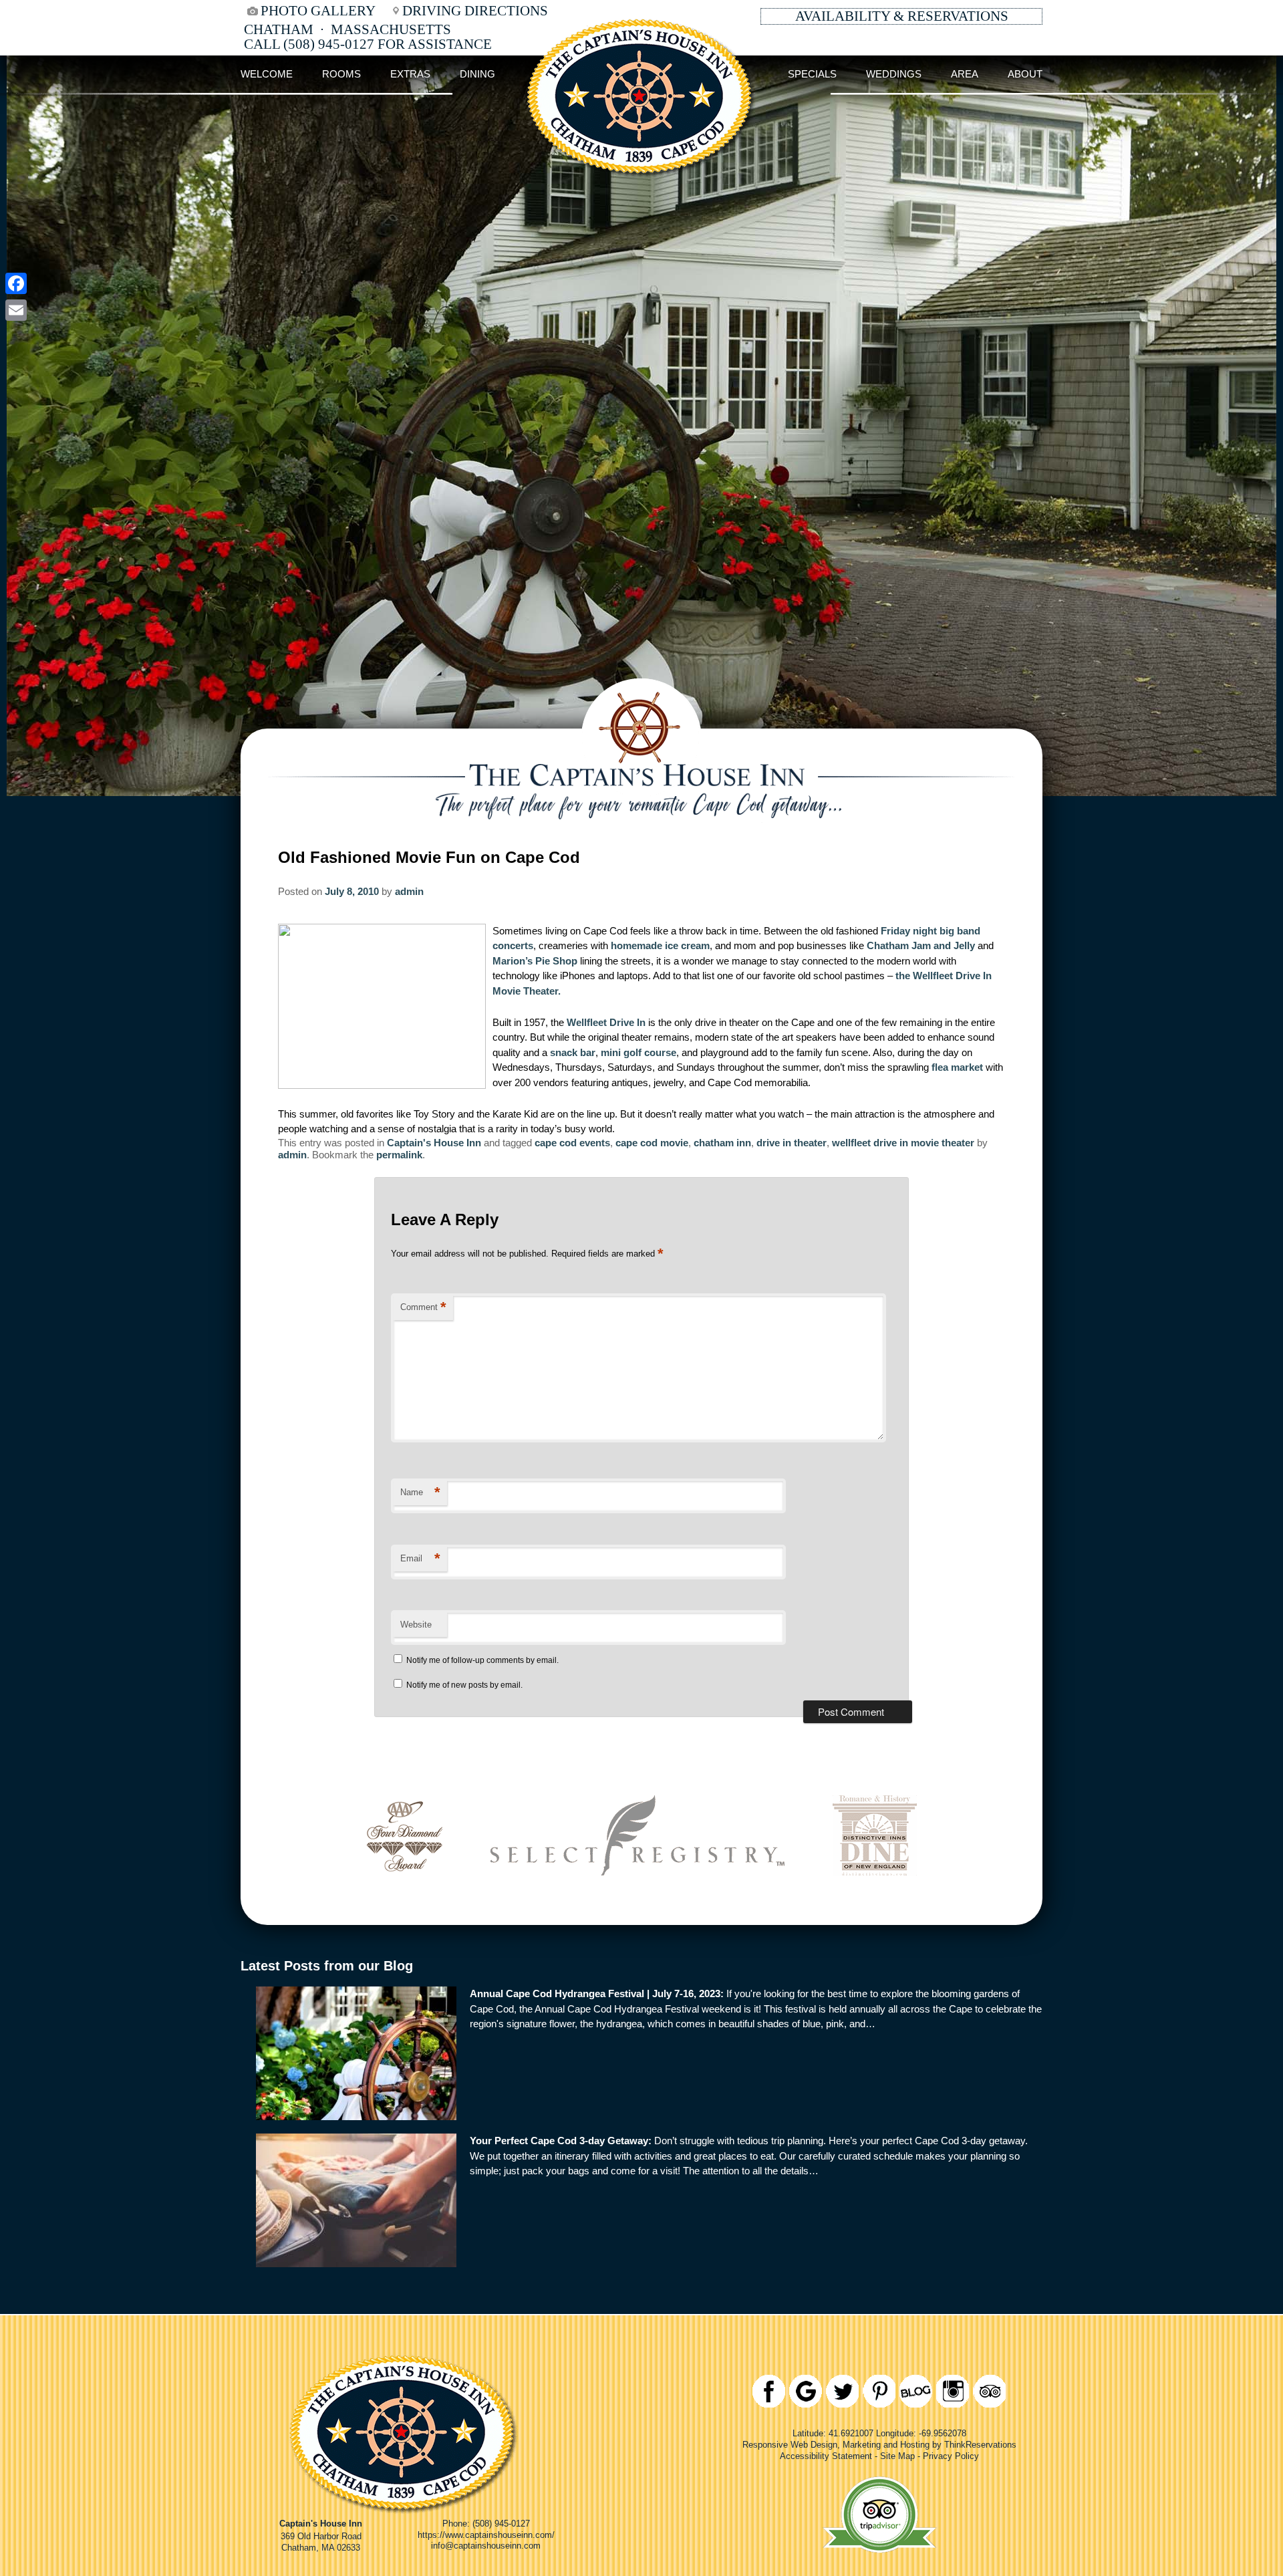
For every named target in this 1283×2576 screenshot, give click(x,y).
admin (409, 891)
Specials (812, 74)
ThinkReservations (980, 2445)
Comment (423, 1307)
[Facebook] (16, 283)
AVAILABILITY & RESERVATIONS (902, 16)
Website (416, 1625)
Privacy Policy (951, 2456)
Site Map (897, 2456)
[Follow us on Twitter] (842, 2391)
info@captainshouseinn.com (486, 2546)
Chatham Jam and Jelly (922, 945)
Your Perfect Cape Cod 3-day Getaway (559, 2141)
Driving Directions (475, 11)
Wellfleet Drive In (607, 1022)
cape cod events (572, 1143)
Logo (641, 74)
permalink (399, 1155)
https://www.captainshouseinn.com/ (486, 2535)
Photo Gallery (318, 11)
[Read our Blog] (916, 2391)
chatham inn (722, 1143)
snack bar (573, 1052)
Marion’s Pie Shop (536, 961)
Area (965, 74)
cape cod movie (652, 1143)
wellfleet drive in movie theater (903, 1143)
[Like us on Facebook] (769, 2391)
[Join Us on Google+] (806, 2391)
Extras (410, 74)
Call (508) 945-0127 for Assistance (368, 44)
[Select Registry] (637, 1895)
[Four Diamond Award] (404, 1895)
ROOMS (341, 74)
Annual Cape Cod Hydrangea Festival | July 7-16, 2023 (595, 1993)
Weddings (894, 74)
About (1025, 74)
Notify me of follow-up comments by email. (482, 1660)
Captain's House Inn (434, 1143)
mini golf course (638, 1052)
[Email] (16, 310)
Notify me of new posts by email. (464, 1685)
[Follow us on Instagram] (953, 2391)
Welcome (267, 74)
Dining (477, 74)
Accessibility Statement (826, 2456)
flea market (959, 1067)
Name (420, 1492)
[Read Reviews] (989, 2391)
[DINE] (875, 1895)
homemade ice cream (660, 945)
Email (420, 1558)
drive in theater (792, 1143)
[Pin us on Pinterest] (879, 2391)
